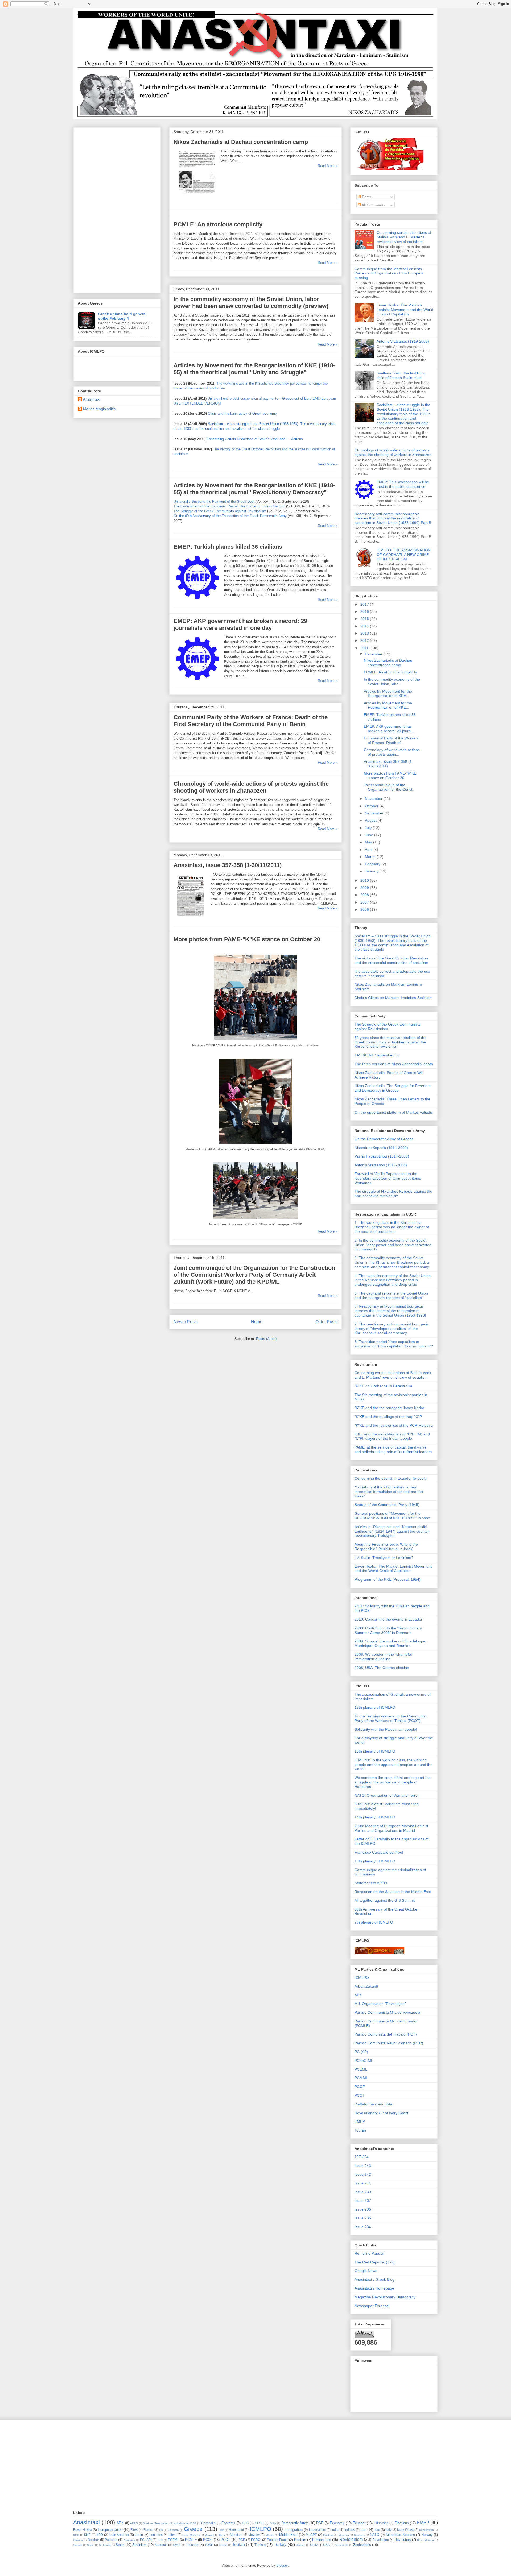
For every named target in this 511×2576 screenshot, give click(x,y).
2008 (365, 895)
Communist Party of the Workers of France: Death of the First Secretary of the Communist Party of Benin (251, 721)
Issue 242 (363, 2174)
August (371, 820)
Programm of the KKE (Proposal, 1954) (388, 1579)
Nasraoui (359, 2535)
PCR (242, 2540)
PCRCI (256, 2540)
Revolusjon (381, 2540)
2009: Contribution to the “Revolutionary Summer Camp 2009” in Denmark (388, 1630)
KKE (87, 2535)
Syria (177, 2545)
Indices (350, 2530)
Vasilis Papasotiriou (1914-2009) (382, 1156)
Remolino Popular (370, 2253)
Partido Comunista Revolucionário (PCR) (389, 2043)
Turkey (280, 2544)
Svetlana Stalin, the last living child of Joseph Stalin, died (401, 375)
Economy (337, 2523)
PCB (160, 2540)
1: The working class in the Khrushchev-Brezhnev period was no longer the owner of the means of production (392, 1227)
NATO (375, 2535)
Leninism (156, 2535)
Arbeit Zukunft (366, 1986)
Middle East (289, 2535)
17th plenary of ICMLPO (375, 1707)
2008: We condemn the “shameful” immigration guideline (384, 1657)
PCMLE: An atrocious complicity (218, 224)
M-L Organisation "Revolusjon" (380, 2004)
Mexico (270, 2535)
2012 (365, 640)
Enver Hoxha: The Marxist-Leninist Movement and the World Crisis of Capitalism (405, 310)
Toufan (360, 2130)
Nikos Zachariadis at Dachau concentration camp (241, 142)
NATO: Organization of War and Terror (387, 1795)
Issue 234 (363, 2227)
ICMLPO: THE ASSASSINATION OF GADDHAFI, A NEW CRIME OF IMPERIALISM (404, 555)
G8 (161, 2530)
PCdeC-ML (364, 2061)
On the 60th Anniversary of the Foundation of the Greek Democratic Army (230, 516)
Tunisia (260, 2545)
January (372, 871)
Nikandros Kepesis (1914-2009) (381, 1148)
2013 (365, 633)
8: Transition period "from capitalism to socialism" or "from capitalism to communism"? (394, 1344)
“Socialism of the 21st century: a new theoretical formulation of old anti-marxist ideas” (389, 1492)
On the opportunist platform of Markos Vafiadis (394, 1112)
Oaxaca (78, 2540)
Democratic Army (295, 2523)
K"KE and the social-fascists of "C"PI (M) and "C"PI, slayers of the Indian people (392, 1436)
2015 (365, 619)
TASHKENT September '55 (377, 1055)
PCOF (360, 2087)
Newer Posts (186, 1322)
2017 (365, 604)
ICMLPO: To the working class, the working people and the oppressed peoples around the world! (393, 1765)
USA (326, 2545)
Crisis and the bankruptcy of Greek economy (242, 413)
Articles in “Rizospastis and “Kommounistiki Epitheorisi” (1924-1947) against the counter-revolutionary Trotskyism (392, 1531)
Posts (366, 197)
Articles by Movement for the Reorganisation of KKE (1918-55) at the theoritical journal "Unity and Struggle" (254, 369)
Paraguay (129, 2540)
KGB (76, 2535)
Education (381, 2523)
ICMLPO (362, 1978)
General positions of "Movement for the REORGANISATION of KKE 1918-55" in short (392, 1516)
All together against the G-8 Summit (385, 1900)
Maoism (209, 2535)
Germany (174, 2530)
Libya (172, 2535)
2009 (365, 888)
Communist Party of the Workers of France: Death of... (391, 740)
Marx (222, 2535)
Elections (402, 2523)
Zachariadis (362, 2545)
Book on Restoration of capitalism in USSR (170, 2523)
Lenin (139, 2535)
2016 (365, 611)
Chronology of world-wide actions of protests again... (392, 752)
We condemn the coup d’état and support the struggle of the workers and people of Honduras (393, 1782)
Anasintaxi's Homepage (374, 2288)
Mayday (254, 2535)
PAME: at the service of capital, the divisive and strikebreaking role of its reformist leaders (393, 1449)
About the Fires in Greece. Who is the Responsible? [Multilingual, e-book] (386, 1547)
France (149, 2530)
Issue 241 (363, 2183)
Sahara (78, 2545)
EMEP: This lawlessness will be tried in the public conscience (403, 484)
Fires (134, 2530)
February (373, 864)
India (335, 2530)
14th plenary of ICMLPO (375, 1817)
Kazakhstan (426, 2530)
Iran (363, 2530)
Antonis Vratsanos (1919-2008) (403, 341)
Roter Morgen (425, 2540)
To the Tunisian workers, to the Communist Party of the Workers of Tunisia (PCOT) (390, 1718)
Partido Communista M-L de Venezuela (387, 2012)
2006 (365, 909)
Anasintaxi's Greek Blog (374, 2279)
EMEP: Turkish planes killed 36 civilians (228, 547)
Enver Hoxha (83, 2530)
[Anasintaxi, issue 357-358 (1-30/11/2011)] (191, 918)
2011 (365, 648)
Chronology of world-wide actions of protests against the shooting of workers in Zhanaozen (251, 787)
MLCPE (311, 2535)
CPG (245, 2523)
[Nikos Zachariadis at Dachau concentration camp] (196, 195)
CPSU (259, 2523)
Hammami (236, 2530)
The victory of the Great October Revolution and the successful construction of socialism (391, 960)
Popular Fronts (278, 2540)
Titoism (223, 2545)
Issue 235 (363, 2218)
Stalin (120, 2545)
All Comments (373, 205)
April (369, 850)
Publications (322, 2540)
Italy (389, 2530)
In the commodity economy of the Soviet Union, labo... (392, 682)
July (369, 828)
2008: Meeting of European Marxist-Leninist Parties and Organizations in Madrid (391, 1828)
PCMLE (191, 2540)
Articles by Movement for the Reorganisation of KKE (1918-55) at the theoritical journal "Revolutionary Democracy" (254, 489)
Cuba (273, 2523)
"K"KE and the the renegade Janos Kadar (389, 1408)
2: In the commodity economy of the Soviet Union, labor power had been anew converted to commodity (393, 1245)
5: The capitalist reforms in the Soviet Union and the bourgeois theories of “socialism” (391, 1295)
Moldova (328, 2535)
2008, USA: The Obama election (382, 1668)
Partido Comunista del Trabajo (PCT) (386, 2034)
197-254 (362, 2157)
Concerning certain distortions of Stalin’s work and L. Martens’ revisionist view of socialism (404, 237)
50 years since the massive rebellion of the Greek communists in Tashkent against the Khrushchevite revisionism (390, 1042)
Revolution (403, 2540)
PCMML (361, 2078)
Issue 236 (363, 2209)
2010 (365, 880)
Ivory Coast (405, 2530)
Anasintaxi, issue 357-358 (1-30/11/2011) (228, 865)
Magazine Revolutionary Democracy (385, 2297)
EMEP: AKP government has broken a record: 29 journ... (389, 729)
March (371, 857)
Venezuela (342, 2545)
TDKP (209, 2545)
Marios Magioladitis (99, 409)
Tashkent (193, 2545)
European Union (110, 2530)
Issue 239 (363, 2192)
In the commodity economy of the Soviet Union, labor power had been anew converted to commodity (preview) (251, 303)
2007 (365, 902)
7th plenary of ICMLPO (374, 1922)
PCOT (360, 2095)
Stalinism (139, 2545)
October (372, 806)
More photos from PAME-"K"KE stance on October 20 (247, 939)
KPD (100, 2535)
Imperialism (317, 2530)
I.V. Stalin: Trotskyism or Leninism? (384, 1558)
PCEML (361, 2069)
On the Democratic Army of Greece (384, 1139)
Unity (314, 2545)
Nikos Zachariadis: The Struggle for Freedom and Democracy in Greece (393, 1088)
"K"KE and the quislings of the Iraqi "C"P (388, 1417)
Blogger (282, 2565)
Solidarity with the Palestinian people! (386, 1729)
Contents (228, 2523)
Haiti (221, 2530)
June (370, 835)
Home (257, 1322)
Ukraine (301, 2545)
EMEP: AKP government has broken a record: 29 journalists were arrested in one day (240, 624)
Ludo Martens (191, 2535)
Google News (366, 2271)
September (375, 813)
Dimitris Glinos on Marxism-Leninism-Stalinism (393, 998)
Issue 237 (363, 2200)
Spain (91, 2545)
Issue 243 (363, 2166)
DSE (320, 2523)
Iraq (377, 2530)
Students (161, 2545)
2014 (365, 626)
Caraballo (208, 2523)
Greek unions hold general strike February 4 (122, 316)
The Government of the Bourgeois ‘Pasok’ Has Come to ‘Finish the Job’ (229, 506)
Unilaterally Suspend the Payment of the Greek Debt (214, 502)
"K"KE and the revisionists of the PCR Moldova (394, 1425)
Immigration (294, 2530)
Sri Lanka (105, 2545)
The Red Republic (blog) (375, 2262)
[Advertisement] (117, 209)
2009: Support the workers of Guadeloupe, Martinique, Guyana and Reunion (390, 1643)
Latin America (119, 2535)
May (369, 842)
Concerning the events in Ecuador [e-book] (391, 1478)
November (374, 798)
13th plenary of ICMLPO (375, 1861)
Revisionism (351, 2539)
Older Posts (326, 1322)
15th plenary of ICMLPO (375, 1751)
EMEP (360, 2121)
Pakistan (111, 2540)
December (374, 654)
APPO (134, 2523)
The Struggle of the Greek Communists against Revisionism (220, 511)
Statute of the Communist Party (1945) (387, 1505)
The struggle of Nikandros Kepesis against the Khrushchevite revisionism (393, 1194)
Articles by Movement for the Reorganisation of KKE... (388, 694)
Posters (300, 2540)
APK (358, 1995)
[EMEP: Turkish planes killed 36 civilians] (197, 600)
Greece (193, 2529)
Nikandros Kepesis (400, 2535)
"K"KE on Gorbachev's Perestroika (383, 1386)
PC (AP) (361, 2052)
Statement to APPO (371, 1883)
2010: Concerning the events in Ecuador (388, 1619)
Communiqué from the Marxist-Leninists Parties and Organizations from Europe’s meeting (389, 273)
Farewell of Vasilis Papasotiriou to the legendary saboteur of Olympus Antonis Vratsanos (388, 1178)
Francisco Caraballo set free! (379, 1852)
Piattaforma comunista (373, 2104)
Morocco (344, 2535)
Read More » (328, 166)
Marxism (236, 2535)
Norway (427, 2535)
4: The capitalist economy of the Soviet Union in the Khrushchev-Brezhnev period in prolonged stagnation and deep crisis (393, 1280)
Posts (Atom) (266, 1339)
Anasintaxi (92, 399)
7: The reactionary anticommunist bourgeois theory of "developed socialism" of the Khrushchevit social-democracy (392, 1329)
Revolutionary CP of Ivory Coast (381, 2113)
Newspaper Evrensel (372, 2306)
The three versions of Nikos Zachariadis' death (394, 1064)
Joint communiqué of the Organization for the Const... (390, 787)
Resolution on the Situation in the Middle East (393, 1892)
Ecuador (359, 2523)
